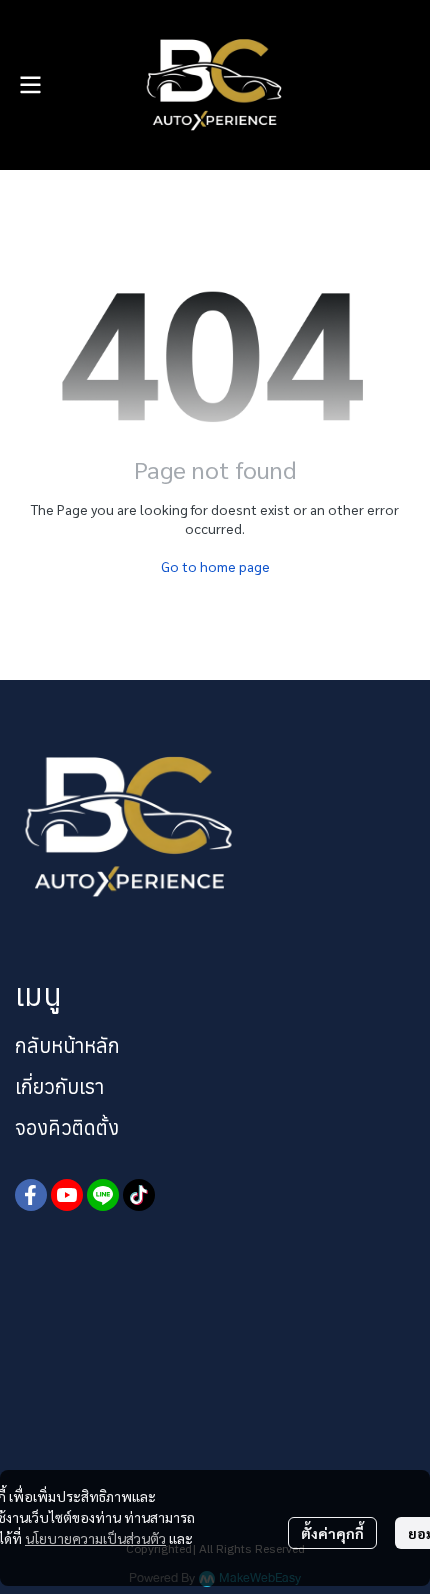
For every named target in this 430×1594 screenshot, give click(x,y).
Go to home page (215, 566)
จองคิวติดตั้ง (67, 1127)
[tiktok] (139, 1195)
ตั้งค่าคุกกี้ (332, 1533)
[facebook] (31, 1195)
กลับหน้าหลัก (67, 1045)
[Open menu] (30, 85)
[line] (103, 1195)
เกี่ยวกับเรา (59, 1086)
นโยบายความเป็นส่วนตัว (95, 1538)
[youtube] (67, 1195)
